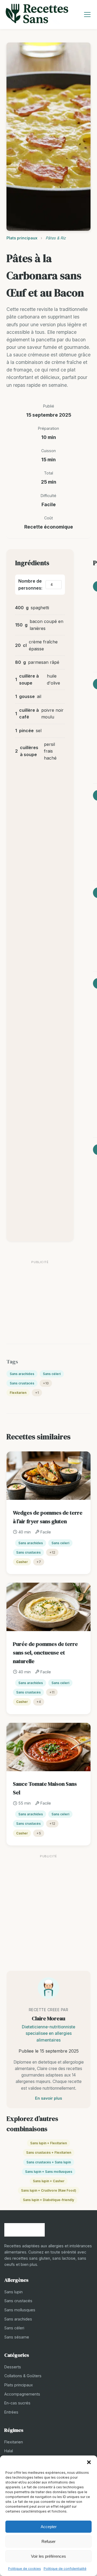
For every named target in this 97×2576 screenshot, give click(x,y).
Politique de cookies (25, 2569)
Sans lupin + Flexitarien (48, 2143)
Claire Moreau (48, 2018)
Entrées (11, 2412)
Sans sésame (17, 2337)
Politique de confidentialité (65, 2569)
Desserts (13, 2367)
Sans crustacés (22, 1383)
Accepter (49, 2527)
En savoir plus (48, 2098)
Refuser (48, 2541)
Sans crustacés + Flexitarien (49, 2152)
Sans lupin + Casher (49, 2181)
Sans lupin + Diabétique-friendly (48, 2200)
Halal (9, 2451)
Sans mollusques (20, 2310)
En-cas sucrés (17, 2403)
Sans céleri (52, 1374)
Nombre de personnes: (30, 584)
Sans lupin (13, 2292)
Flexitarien (18, 1393)
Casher (22, 1562)
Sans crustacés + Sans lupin (49, 2162)
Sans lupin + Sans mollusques (49, 2172)
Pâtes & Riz (56, 238)
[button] (89, 2462)
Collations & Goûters (23, 2376)
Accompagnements (22, 2394)
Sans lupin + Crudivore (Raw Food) (49, 2190)
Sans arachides (22, 1374)
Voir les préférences (48, 2556)
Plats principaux (22, 238)
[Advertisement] (40, 1294)
